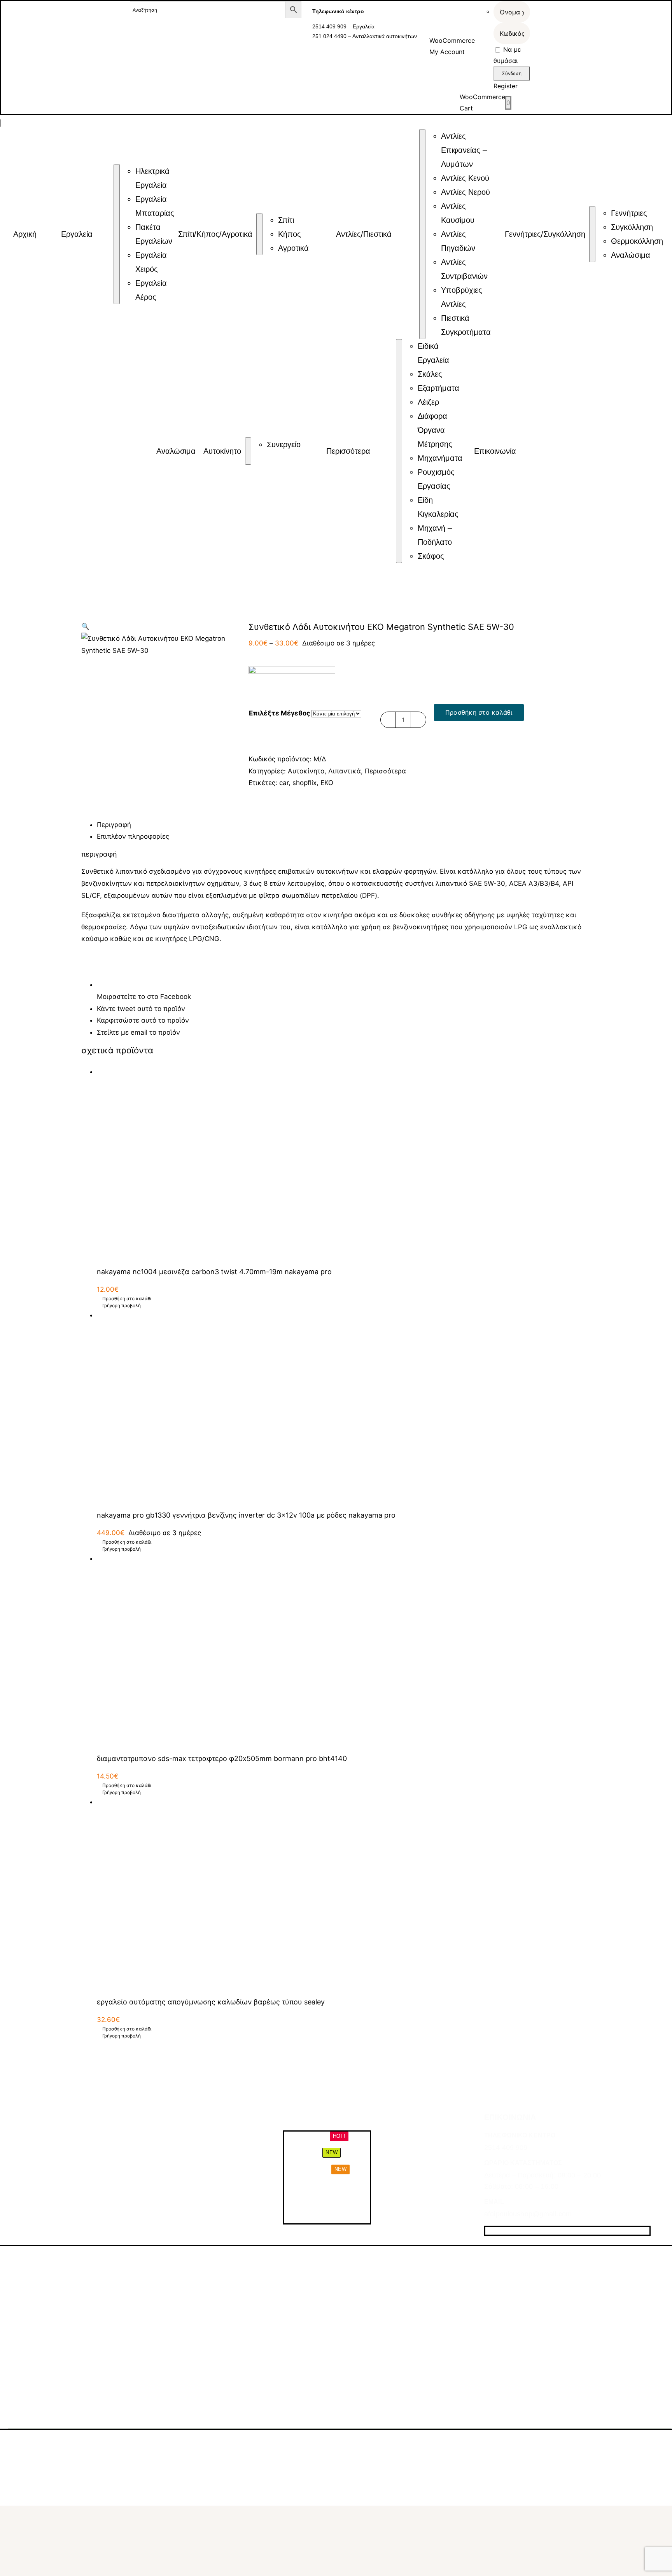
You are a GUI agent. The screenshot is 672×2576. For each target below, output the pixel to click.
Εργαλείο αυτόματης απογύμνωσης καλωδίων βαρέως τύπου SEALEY (211, 2002)
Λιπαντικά (345, 771)
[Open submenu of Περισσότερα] (399, 451)
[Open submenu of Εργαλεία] (117, 234)
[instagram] (502, 2231)
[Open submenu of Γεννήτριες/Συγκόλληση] (592, 234)
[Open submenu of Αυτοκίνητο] (248, 451)
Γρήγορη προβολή (122, 1305)
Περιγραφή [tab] (114, 825)
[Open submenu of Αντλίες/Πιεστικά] (422, 234)
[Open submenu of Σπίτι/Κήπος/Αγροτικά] (259, 234)
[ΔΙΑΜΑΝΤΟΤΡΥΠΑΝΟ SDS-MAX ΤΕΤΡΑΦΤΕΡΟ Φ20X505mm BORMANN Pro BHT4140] (344, 1650)
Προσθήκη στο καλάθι (479, 712)
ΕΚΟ (327, 783)
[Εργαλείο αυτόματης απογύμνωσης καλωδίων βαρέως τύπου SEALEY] (344, 1893)
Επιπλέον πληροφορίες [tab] (133, 836)
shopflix (304, 783)
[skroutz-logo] (200, 2441)
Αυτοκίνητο (306, 771)
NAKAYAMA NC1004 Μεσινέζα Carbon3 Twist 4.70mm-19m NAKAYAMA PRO (214, 1272)
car (284, 783)
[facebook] (488, 2231)
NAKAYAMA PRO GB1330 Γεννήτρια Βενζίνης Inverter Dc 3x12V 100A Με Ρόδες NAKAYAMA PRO (246, 1515)
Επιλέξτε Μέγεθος (280, 713)
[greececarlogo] (343, 2445)
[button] (85, 626)
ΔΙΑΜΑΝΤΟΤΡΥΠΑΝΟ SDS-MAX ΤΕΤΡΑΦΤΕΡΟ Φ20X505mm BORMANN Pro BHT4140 (222, 1758)
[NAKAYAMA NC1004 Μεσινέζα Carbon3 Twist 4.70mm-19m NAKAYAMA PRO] (344, 1163)
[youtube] (530, 2231)
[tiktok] (516, 2231)
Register (506, 86)
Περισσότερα (385, 771)
